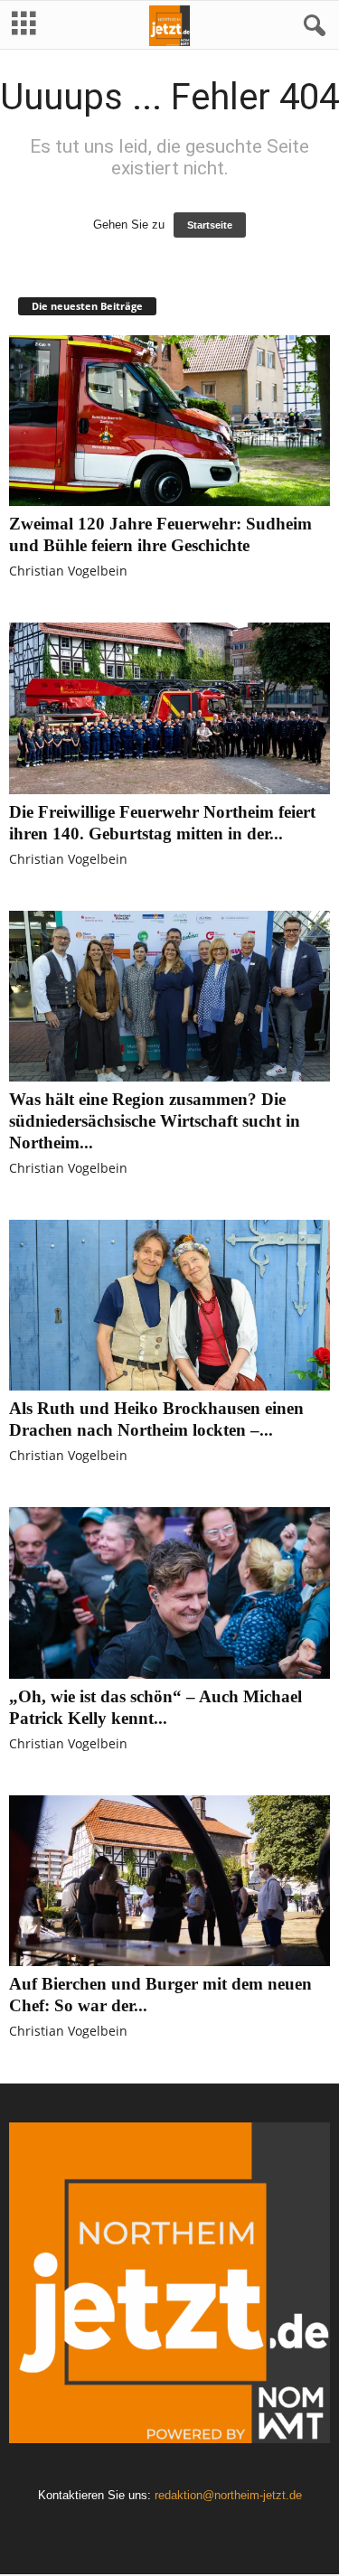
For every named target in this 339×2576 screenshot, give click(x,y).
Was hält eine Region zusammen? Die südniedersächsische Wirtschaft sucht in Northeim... (155, 1121)
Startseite (210, 225)
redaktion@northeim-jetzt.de (228, 2495)
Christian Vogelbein (68, 571)
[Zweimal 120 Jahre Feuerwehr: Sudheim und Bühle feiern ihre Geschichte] (169, 421)
